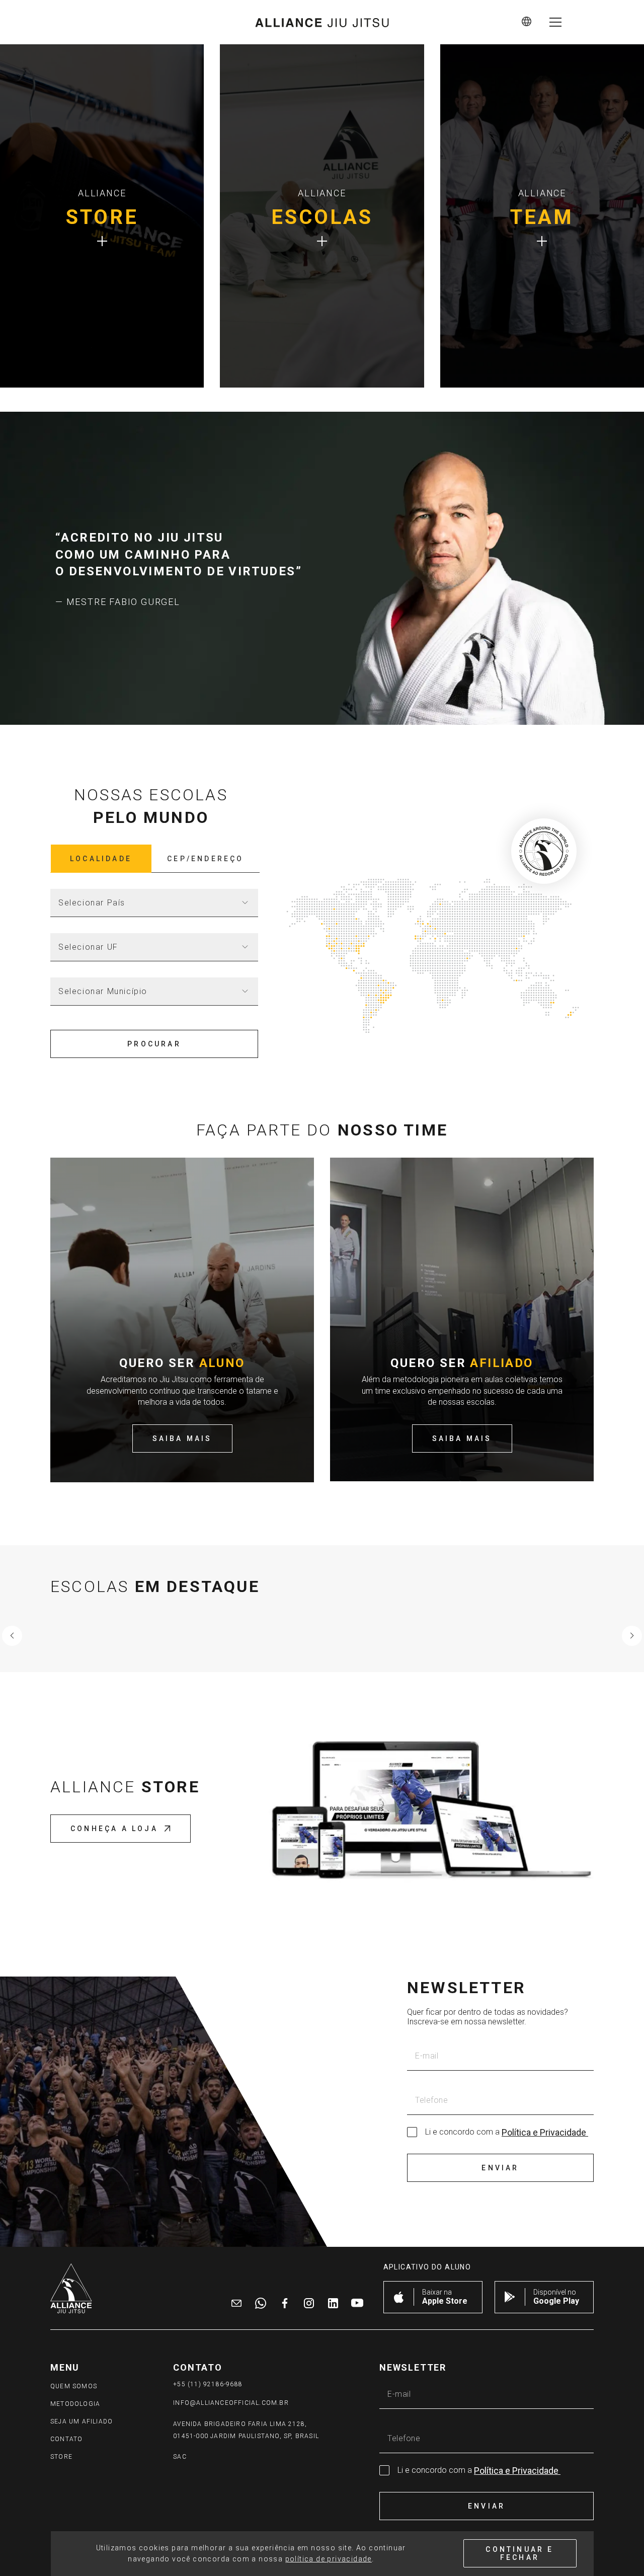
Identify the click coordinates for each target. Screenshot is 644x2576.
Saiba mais (182, 1438)
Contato (66, 2439)
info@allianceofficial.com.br (231, 2403)
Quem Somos (74, 2386)
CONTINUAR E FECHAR (519, 2553)
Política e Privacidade (545, 2132)
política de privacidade (329, 2559)
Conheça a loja (114, 1829)
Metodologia (75, 2404)
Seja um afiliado (82, 2421)
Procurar (154, 1044)
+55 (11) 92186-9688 (208, 2384)
